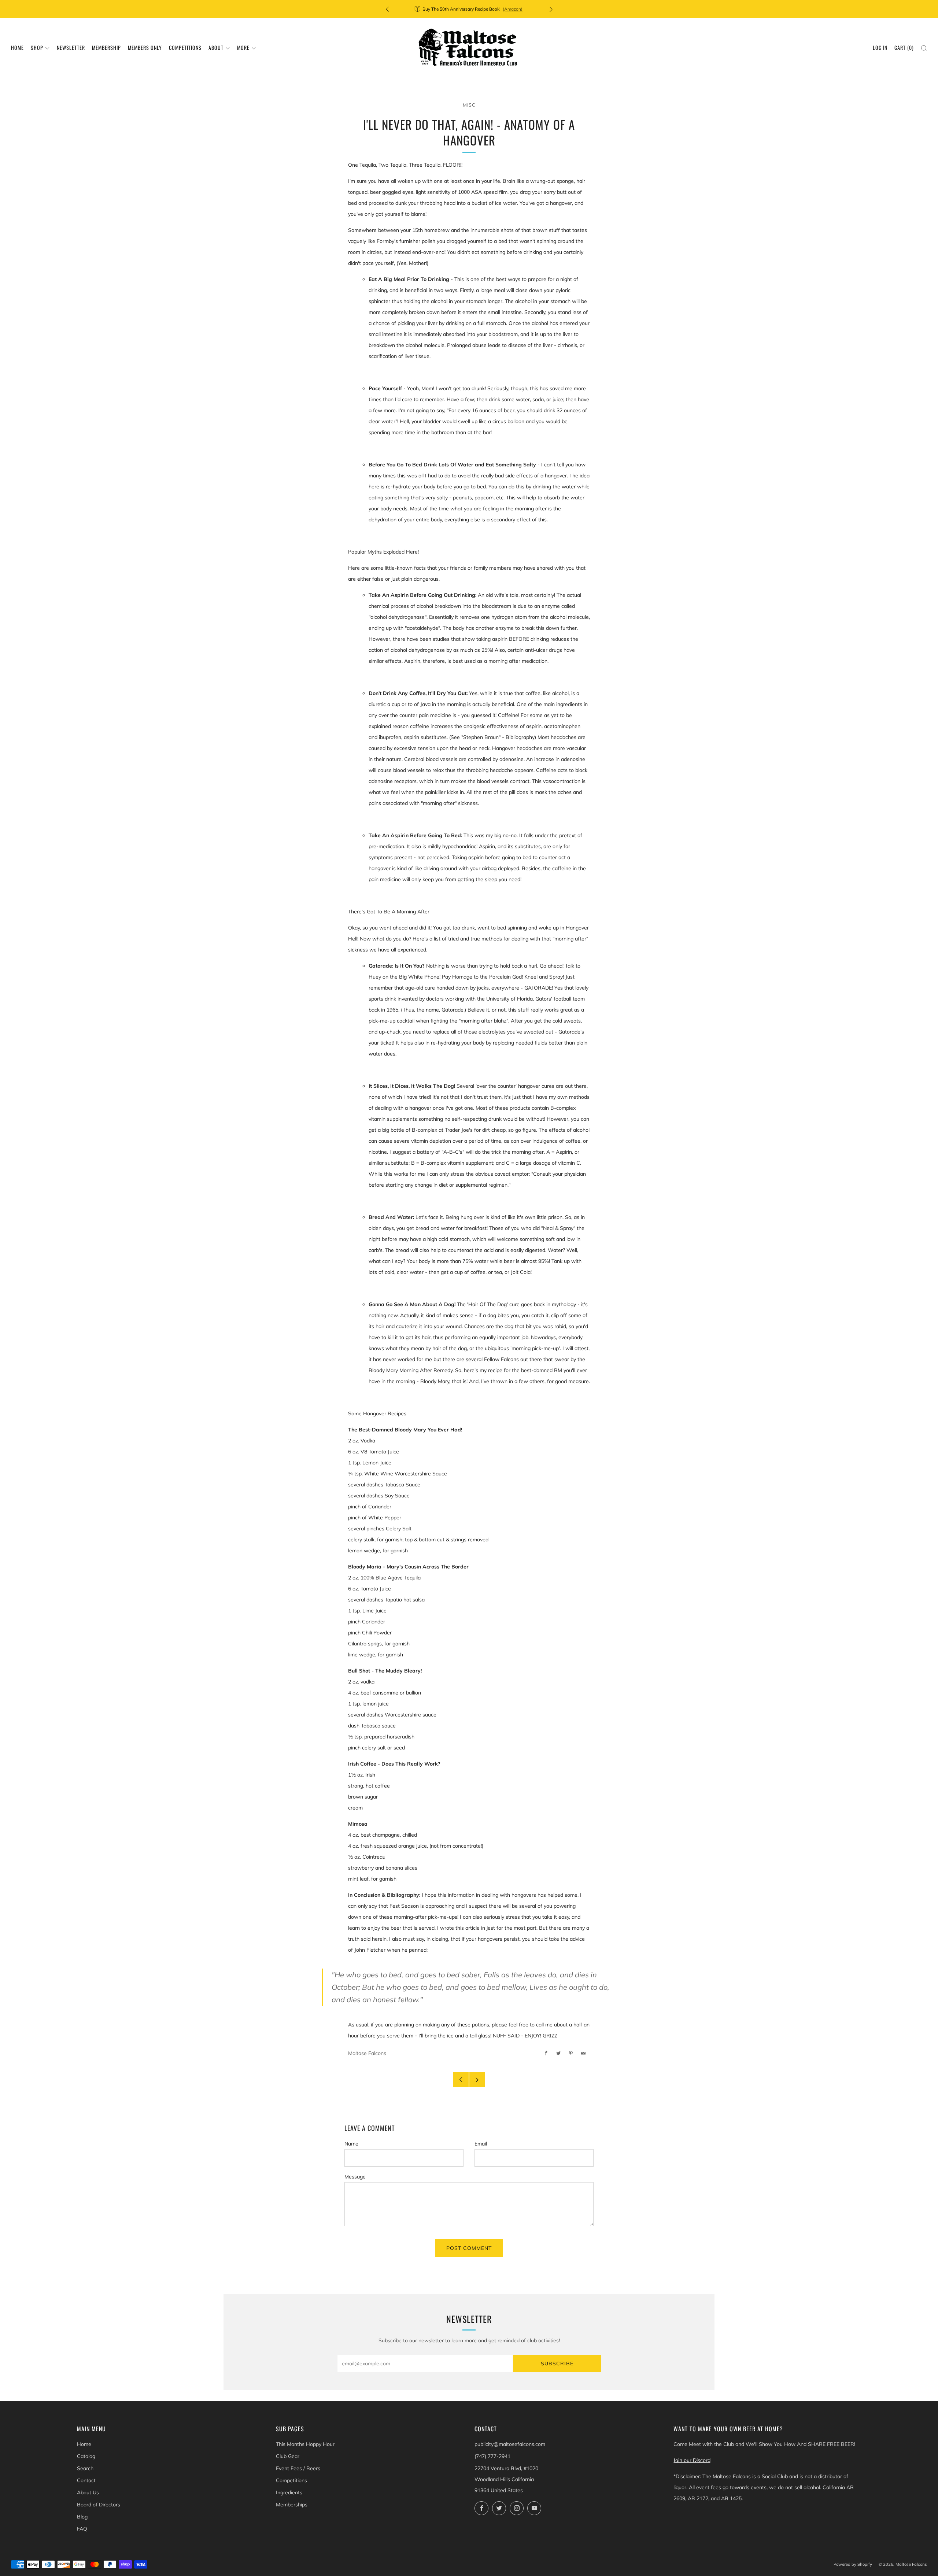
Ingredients (289, 2492)
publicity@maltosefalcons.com (510, 2444)
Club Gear (288, 2456)
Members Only (145, 47)
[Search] (924, 48)
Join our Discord (692, 2460)
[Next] (551, 9)
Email (481, 2144)
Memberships (292, 2505)
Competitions (185, 47)
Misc (469, 105)
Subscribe (557, 2364)
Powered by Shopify (853, 2564)
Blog (82, 2517)
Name (351, 2144)
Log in (880, 47)
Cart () (904, 47)
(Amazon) (513, 9)
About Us (88, 2492)
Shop (37, 47)
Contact (86, 2480)
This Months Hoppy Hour (305, 2444)
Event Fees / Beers (298, 2468)
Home (17, 47)
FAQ (82, 2529)
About (216, 47)
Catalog (86, 2456)
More (243, 47)
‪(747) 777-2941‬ (492, 2456)
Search (85, 2468)
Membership (106, 47)
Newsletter (71, 47)
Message (355, 2177)
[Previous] (387, 9)
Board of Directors (99, 2505)
